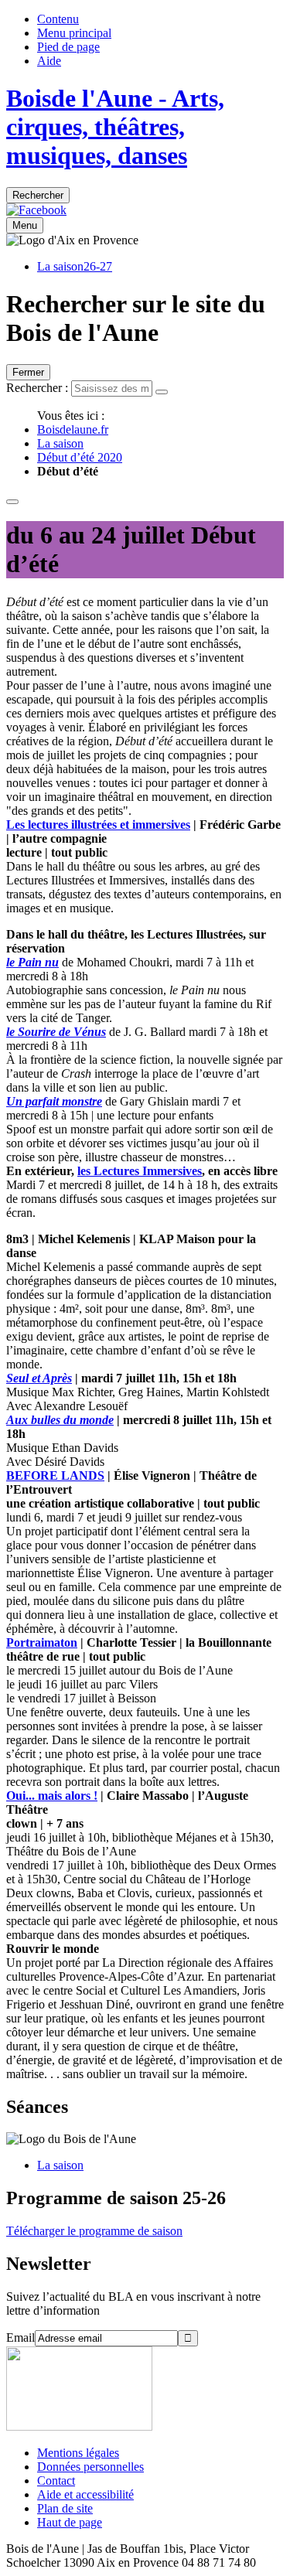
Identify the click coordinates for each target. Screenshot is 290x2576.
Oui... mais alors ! (52, 1796)
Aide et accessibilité (85, 2494)
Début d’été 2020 (80, 457)
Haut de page (70, 2522)
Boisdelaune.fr (73, 429)
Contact (56, 2481)
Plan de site (65, 2508)
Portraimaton (42, 1642)
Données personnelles (90, 2467)
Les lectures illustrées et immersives (98, 825)
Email (20, 2337)
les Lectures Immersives (140, 1171)
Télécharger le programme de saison (94, 2231)
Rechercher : (37, 388)
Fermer (28, 372)
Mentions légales (78, 2453)
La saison (60, 443)
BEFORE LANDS (55, 1475)
